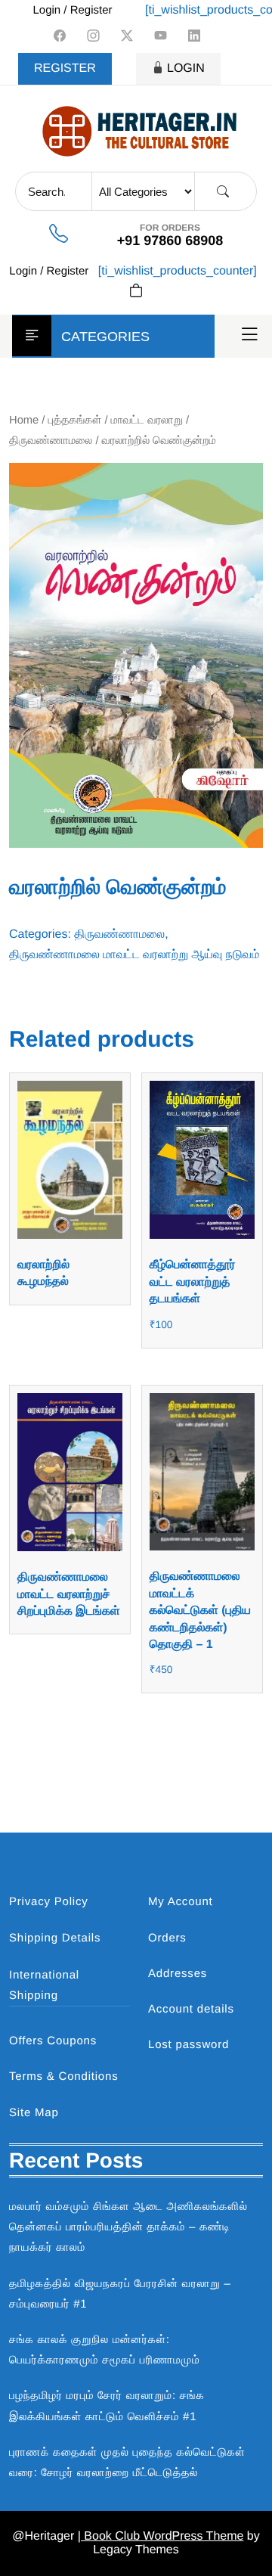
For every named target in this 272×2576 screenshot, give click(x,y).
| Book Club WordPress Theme (161, 2536)
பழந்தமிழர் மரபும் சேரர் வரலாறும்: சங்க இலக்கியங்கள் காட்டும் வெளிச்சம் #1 (107, 2406)
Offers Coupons (53, 2041)
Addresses (178, 1974)
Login (186, 68)
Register (65, 68)
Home (24, 421)
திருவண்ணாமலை (51, 441)
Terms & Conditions (63, 2076)
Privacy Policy (49, 1902)
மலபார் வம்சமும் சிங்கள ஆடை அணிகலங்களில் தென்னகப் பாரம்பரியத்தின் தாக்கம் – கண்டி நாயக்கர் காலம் (128, 2227)
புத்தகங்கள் (75, 421)
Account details (191, 2009)
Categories (105, 337)
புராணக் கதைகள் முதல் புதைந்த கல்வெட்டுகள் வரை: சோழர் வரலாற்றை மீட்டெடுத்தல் (127, 2463)
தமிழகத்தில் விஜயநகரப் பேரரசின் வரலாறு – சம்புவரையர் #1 (120, 2294)
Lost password (189, 2045)
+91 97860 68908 (170, 241)
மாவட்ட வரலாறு (147, 421)
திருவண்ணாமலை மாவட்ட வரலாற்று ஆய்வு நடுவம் (134, 955)
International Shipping (44, 1985)
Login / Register (72, 10)
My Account (181, 1902)
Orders (167, 1938)
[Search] (223, 192)
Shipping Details (55, 1938)
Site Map (34, 2113)
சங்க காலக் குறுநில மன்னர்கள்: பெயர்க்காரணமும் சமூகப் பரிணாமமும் (104, 2350)
